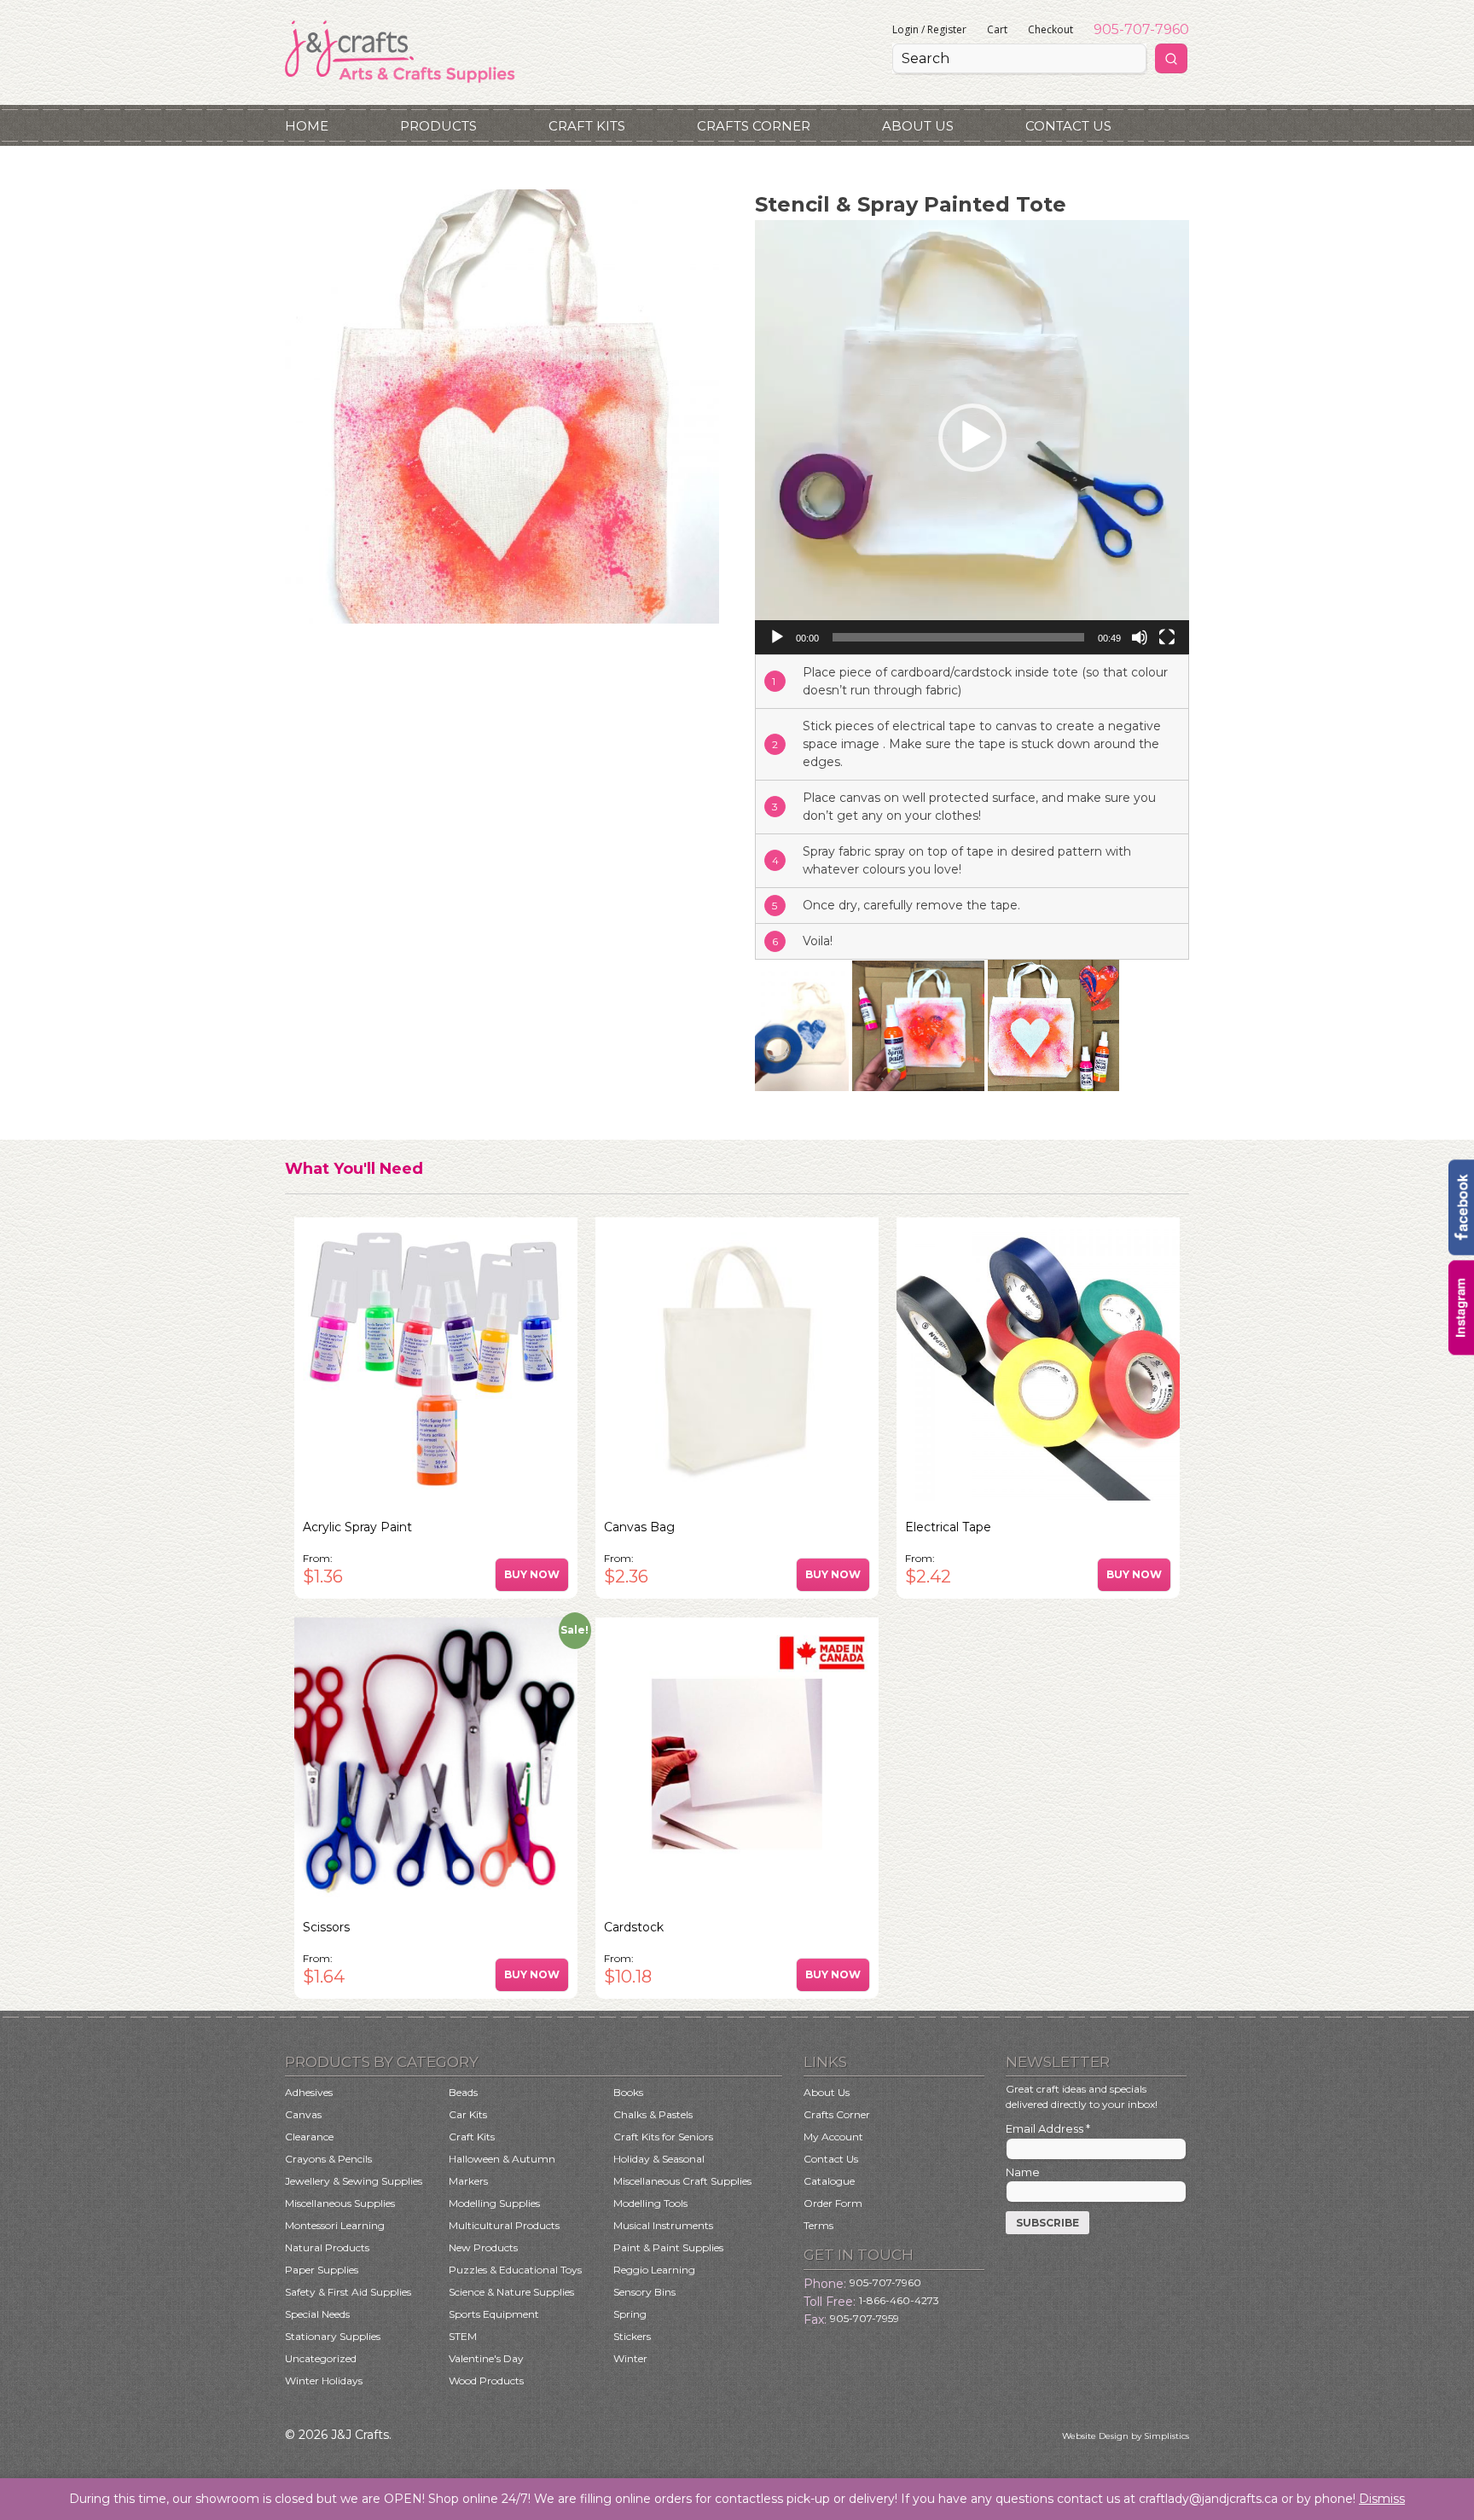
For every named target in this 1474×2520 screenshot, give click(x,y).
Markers (468, 2181)
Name (1023, 2172)
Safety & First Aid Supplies (348, 2292)
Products (438, 126)
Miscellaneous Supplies (340, 2203)
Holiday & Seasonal (659, 2159)
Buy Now (532, 1574)
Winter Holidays (324, 2381)
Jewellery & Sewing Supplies (354, 2181)
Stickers (632, 2336)
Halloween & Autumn (502, 2159)
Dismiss (1382, 2499)
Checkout (1050, 29)
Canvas (303, 2114)
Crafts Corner (754, 126)
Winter (630, 2358)
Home (307, 126)
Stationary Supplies (333, 2336)
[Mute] (1140, 637)
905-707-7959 (865, 2318)
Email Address (1048, 2128)
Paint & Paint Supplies (668, 2247)
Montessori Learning (335, 2225)
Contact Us (1068, 126)
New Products (483, 2247)
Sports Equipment (494, 2314)
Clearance (309, 2137)
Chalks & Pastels (653, 2114)
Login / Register (929, 29)
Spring (630, 2314)
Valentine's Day (486, 2358)
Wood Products (486, 2381)
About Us (918, 126)
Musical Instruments (663, 2225)
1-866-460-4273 (899, 2300)
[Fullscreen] (1167, 637)
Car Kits (468, 2114)
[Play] (777, 637)
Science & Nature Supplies (511, 2292)
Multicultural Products (504, 2225)
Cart (997, 29)
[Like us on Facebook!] (1461, 1251)
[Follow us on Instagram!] (1461, 1351)
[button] (972, 438)
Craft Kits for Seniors (663, 2137)
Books (628, 2092)
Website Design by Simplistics (1126, 2436)
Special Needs (317, 2314)
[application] (972, 437)
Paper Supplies (322, 2270)
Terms (818, 2225)
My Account (833, 2137)
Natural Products (327, 2247)
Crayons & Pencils (328, 2159)
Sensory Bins (644, 2292)
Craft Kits (587, 126)
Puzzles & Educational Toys (515, 2270)
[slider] (958, 637)
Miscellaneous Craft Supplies (682, 2181)
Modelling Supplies (494, 2203)
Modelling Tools (650, 2203)
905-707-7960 (1141, 29)
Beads (463, 2092)
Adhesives (309, 2092)
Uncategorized (321, 2358)
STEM (463, 2336)
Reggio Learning (654, 2270)
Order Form (833, 2203)
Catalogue (829, 2181)
